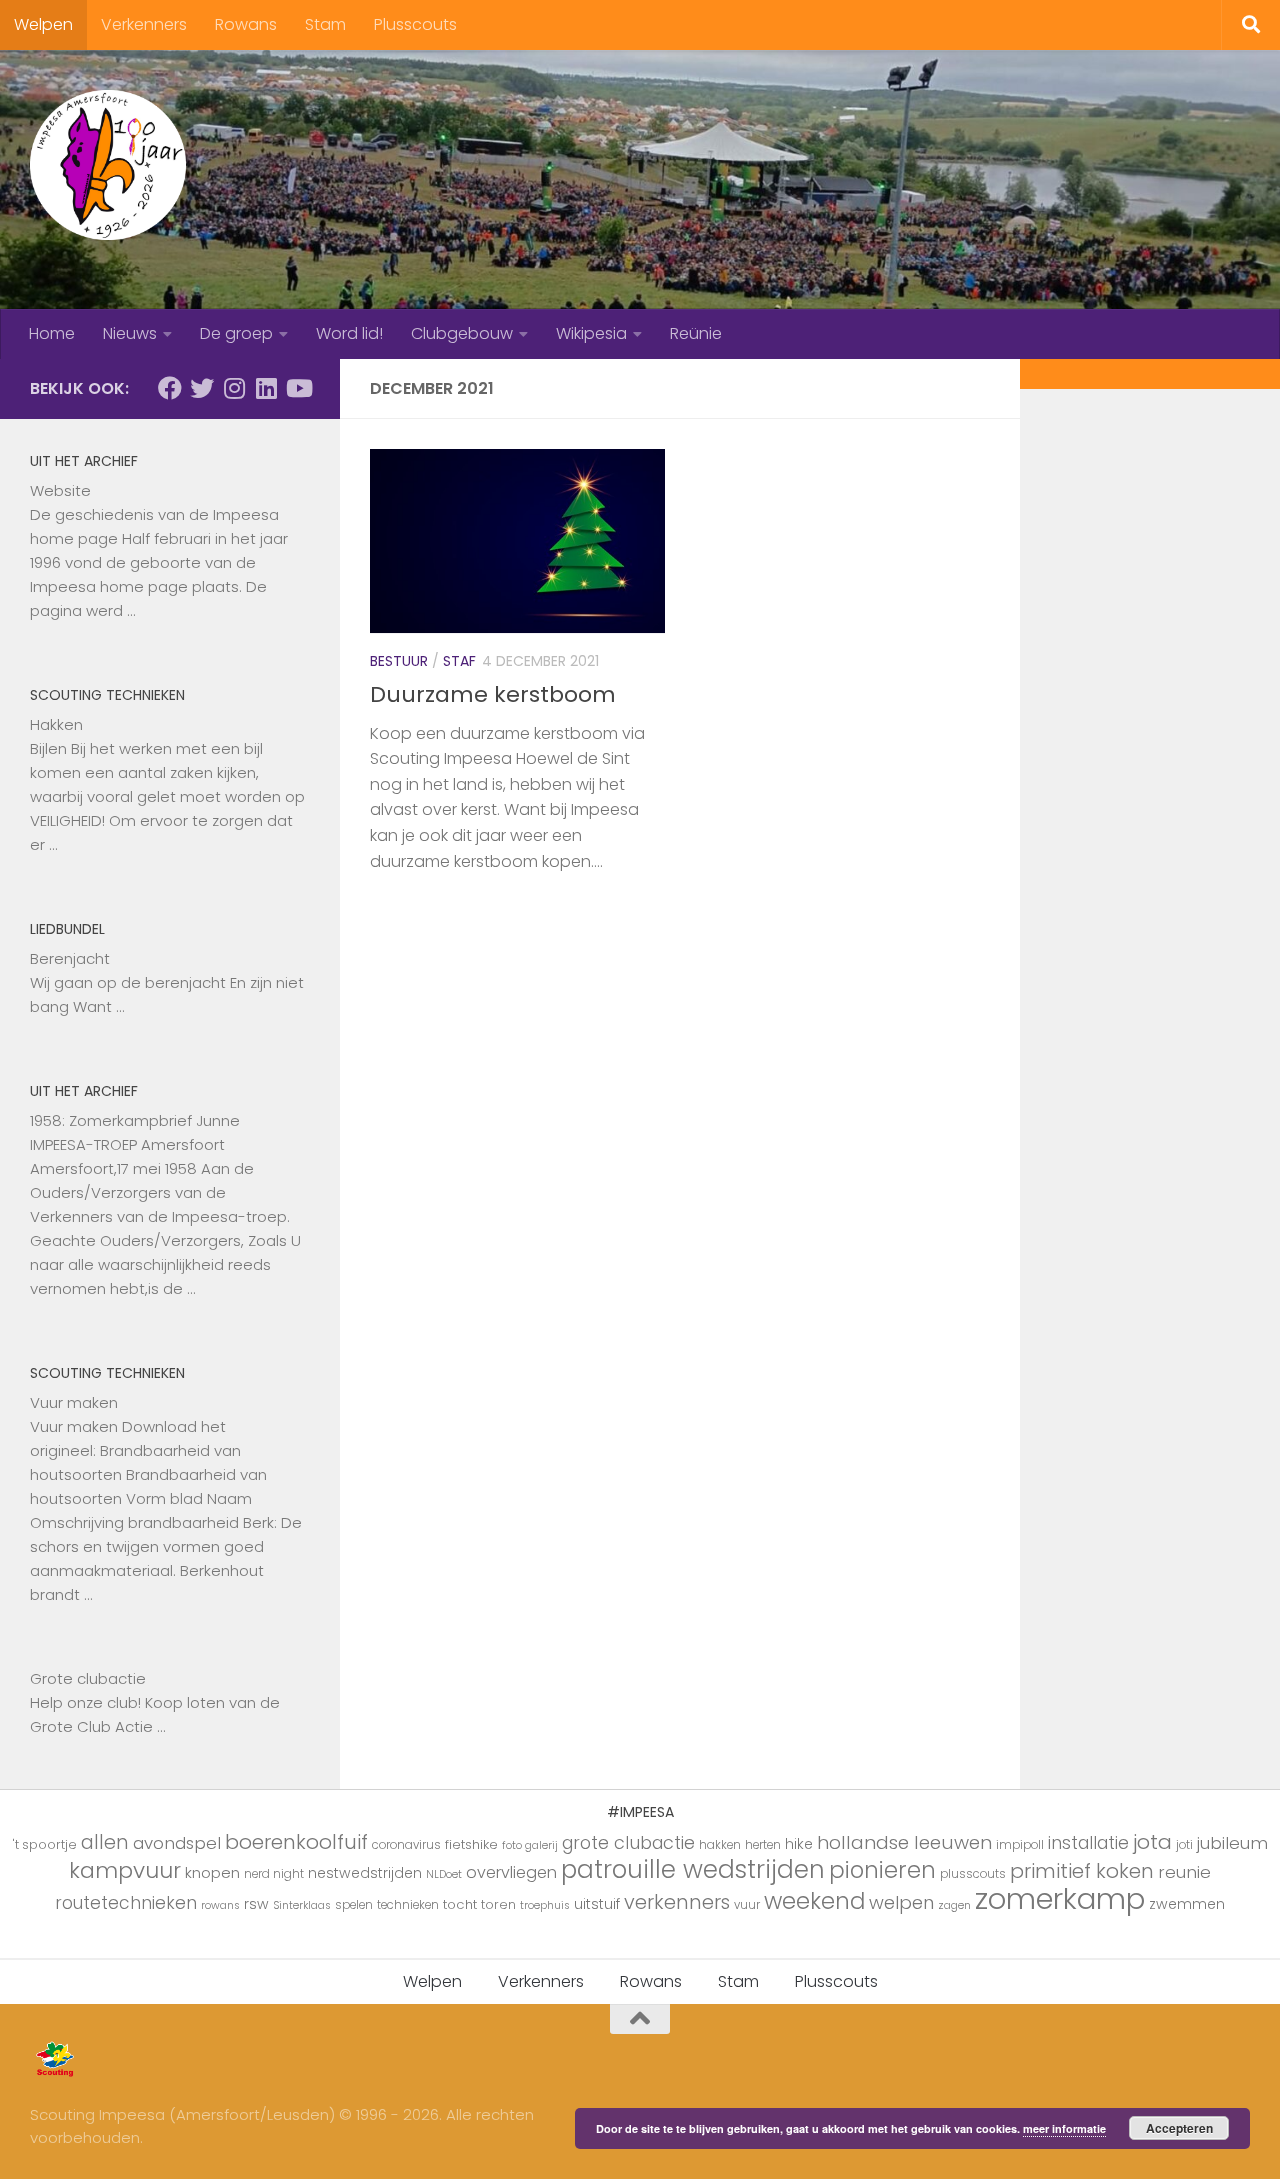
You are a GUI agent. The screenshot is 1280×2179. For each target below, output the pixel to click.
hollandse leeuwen (904, 1842)
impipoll (1020, 1845)
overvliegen (511, 1872)
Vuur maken (74, 1402)
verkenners (677, 1902)
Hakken (56, 724)
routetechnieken (126, 1903)
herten (763, 1845)
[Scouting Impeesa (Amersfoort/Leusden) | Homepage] (108, 165)
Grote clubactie (88, 1678)
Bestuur (399, 661)
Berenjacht (70, 958)
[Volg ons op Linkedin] (266, 388)
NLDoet (444, 1874)
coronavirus (406, 1845)
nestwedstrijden (365, 1873)
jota (1152, 1842)
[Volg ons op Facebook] (170, 388)
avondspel (177, 1843)
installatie (1088, 1843)
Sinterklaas (302, 1905)
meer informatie (1064, 2128)
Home (52, 333)
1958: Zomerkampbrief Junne (135, 1120)
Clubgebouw (462, 333)
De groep (236, 333)
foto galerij (530, 1845)
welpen (901, 1902)
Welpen (43, 24)
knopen (212, 1872)
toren (498, 1904)
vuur (747, 1905)
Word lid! (349, 333)
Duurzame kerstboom (493, 694)
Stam (325, 24)
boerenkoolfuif (296, 1842)
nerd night (274, 1874)
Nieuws (130, 333)
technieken (408, 1905)
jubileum (1232, 1843)
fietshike (471, 1844)
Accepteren (1179, 2128)
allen (105, 1842)
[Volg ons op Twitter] (202, 388)
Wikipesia (591, 333)
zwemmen (1187, 1904)
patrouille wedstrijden (693, 1869)
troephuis (545, 1905)
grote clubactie (628, 1842)
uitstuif (597, 1904)
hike (799, 1844)
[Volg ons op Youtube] (298, 388)
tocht (460, 1904)
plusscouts (973, 1874)
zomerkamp (1060, 1898)
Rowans (246, 24)
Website (60, 490)
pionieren (882, 1870)
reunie (1184, 1872)
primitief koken (1082, 1871)
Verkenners (144, 24)
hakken (720, 1845)
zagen (954, 1905)
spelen (354, 1905)
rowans (220, 1905)
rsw (256, 1904)
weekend (814, 1901)
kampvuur (125, 1870)
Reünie (696, 333)
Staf (459, 661)
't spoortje (45, 1844)
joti (1184, 1845)
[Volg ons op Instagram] (234, 388)
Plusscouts (415, 24)
